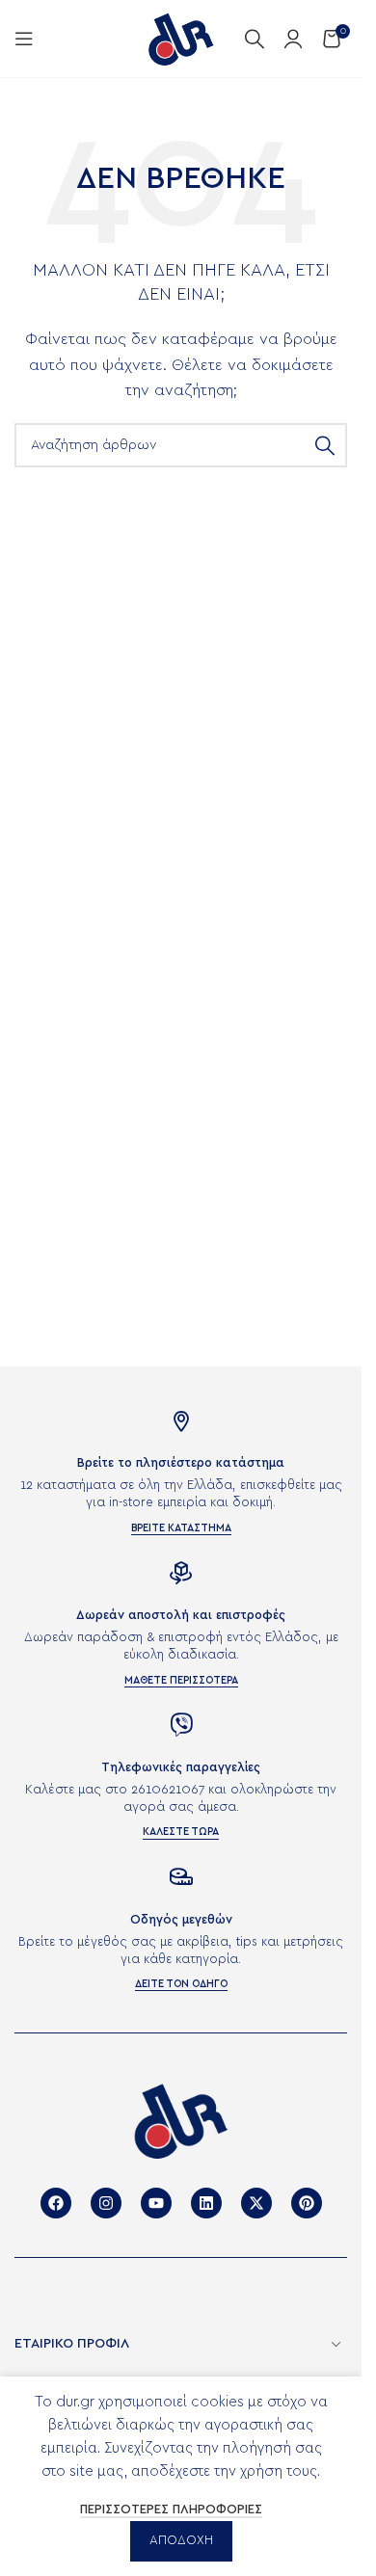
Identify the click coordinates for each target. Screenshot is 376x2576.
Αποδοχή (181, 2541)
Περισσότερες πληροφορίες (171, 2510)
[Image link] (181, 2120)
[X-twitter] (256, 2203)
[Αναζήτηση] (255, 39)
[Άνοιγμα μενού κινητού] (24, 39)
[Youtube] (156, 2203)
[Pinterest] (307, 2203)
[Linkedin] (206, 2203)
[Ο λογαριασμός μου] (293, 39)
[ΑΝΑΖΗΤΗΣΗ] (325, 445)
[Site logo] (181, 38)
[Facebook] (56, 2203)
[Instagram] (106, 2203)
